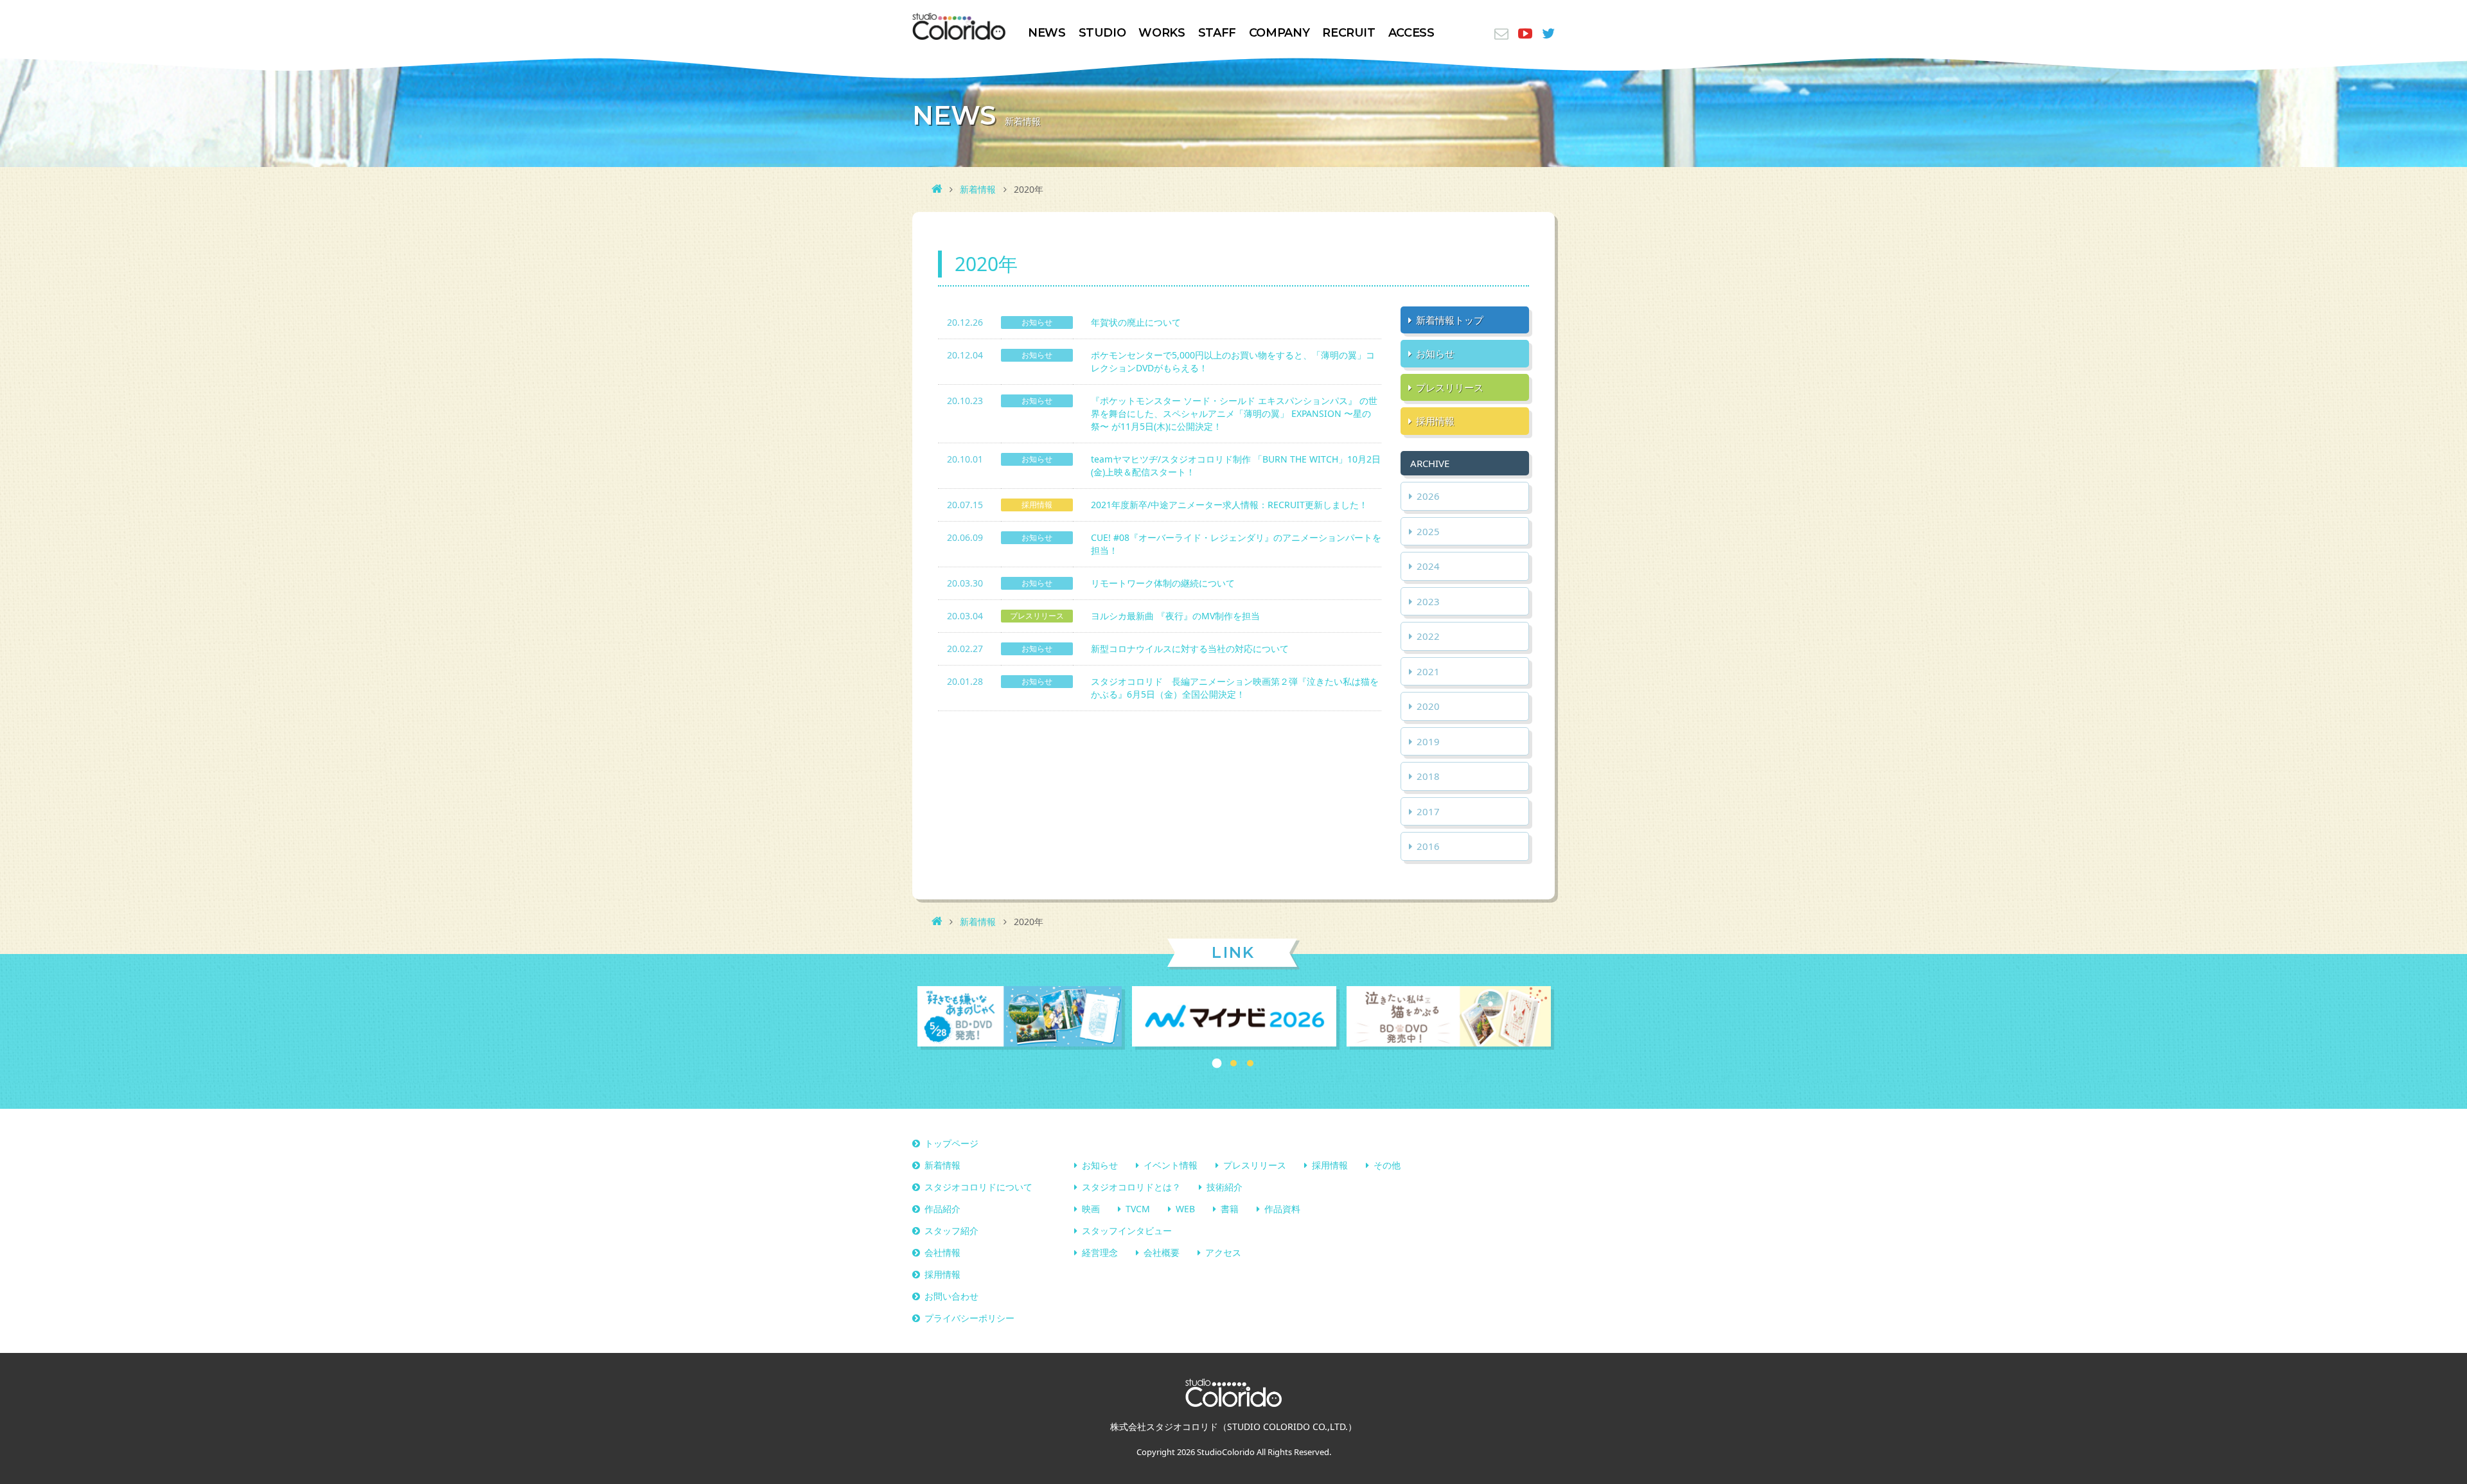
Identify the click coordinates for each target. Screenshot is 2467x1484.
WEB (1185, 1209)
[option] (1020, 1018)
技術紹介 (1225, 1187)
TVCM (1138, 1209)
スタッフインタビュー (1127, 1231)
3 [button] (1250, 1063)
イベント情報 (1171, 1165)
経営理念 (1100, 1252)
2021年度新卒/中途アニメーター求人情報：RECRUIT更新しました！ (1229, 505)
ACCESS (1411, 33)
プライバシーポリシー (969, 1318)
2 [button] (1233, 1063)
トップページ (951, 1143)
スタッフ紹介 (951, 1231)
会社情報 (942, 1252)
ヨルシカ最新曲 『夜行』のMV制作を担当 (1175, 616)
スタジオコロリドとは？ (1131, 1187)
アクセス (1223, 1252)
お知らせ (1100, 1165)
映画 (1091, 1209)
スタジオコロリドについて (978, 1187)
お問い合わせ (951, 1296)
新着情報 (978, 189)
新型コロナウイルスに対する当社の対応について (1190, 649)
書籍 (1230, 1209)
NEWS (1047, 33)
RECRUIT (1348, 33)
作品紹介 (942, 1209)
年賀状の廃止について (1136, 322)
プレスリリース (1255, 1165)
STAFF (1217, 33)
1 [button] (1217, 1064)
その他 (1387, 1165)
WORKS (1162, 33)
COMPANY (1279, 33)
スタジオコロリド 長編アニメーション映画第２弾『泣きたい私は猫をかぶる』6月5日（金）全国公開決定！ (1235, 688)
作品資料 (1282, 1209)
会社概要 (1162, 1252)
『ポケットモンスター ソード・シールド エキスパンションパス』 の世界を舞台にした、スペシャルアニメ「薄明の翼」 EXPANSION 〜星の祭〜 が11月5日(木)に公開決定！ (1234, 413)
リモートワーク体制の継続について (1163, 583)
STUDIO (1102, 33)
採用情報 (1330, 1165)
